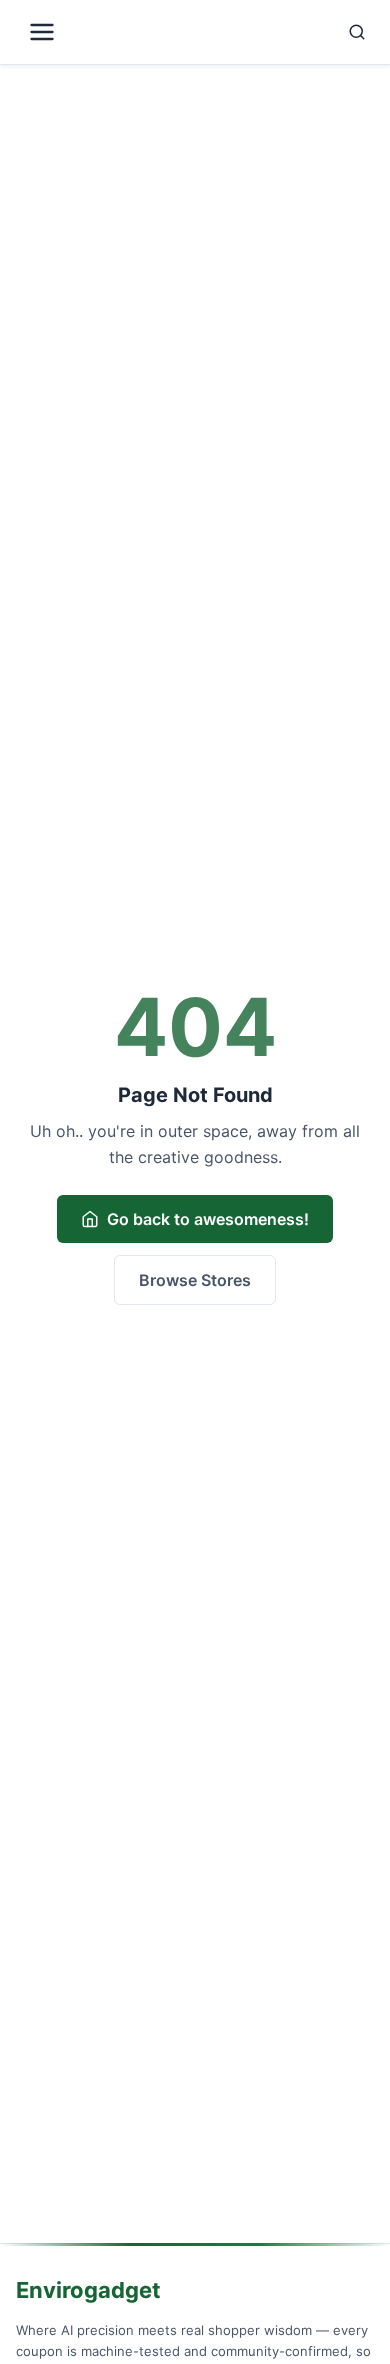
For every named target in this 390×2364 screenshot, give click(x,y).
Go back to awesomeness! (208, 1219)
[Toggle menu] (103, 32)
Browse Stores (195, 1280)
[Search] (290, 32)
